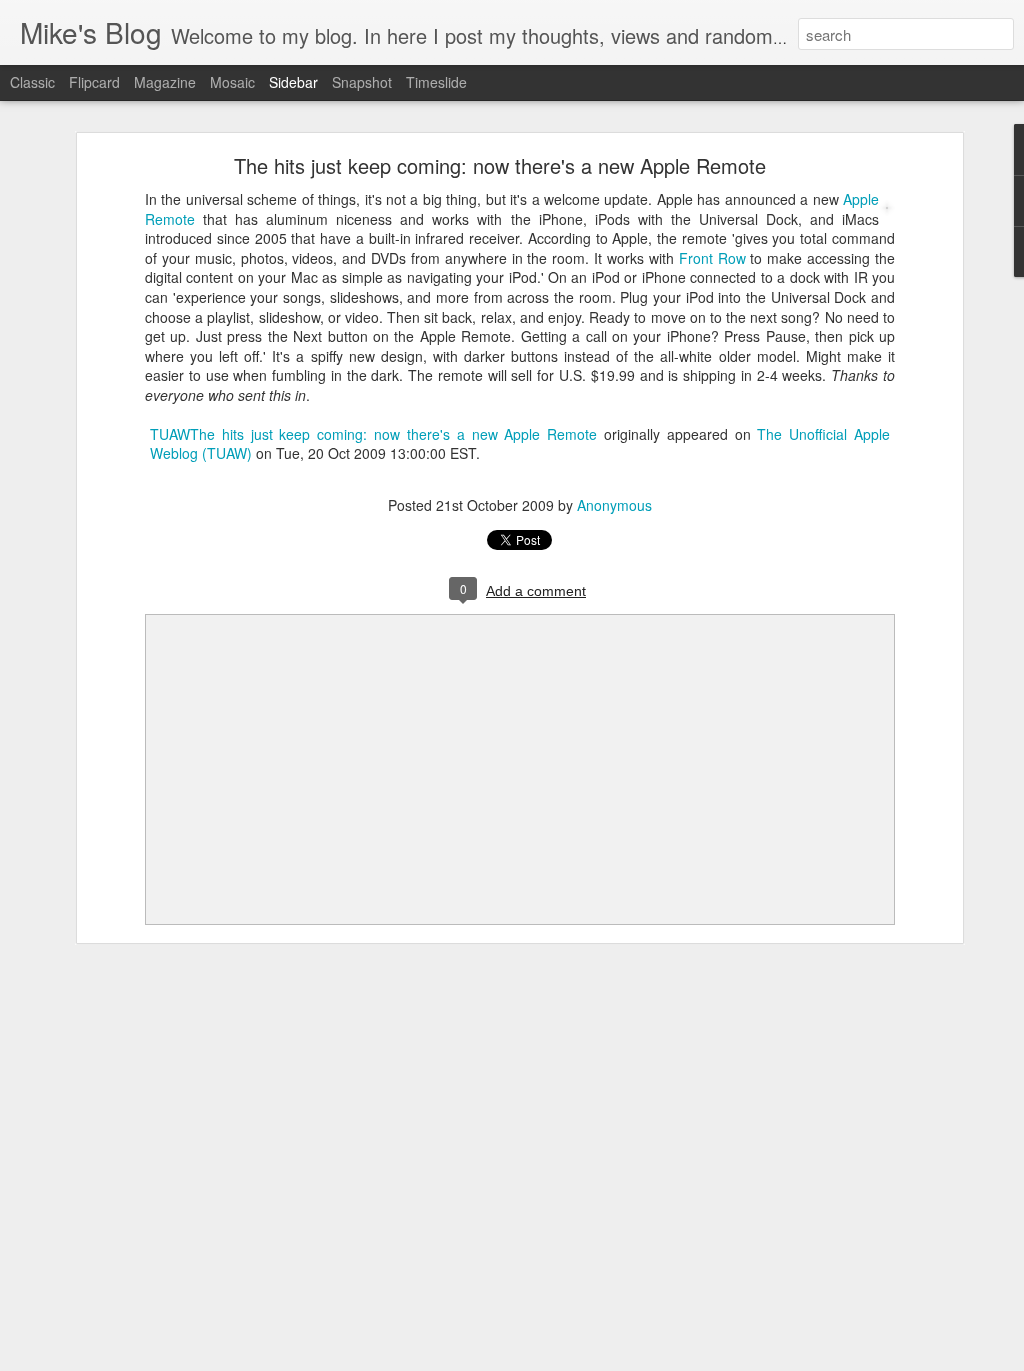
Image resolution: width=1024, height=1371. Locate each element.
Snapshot (362, 82)
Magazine (165, 82)
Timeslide (436, 82)
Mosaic (232, 82)
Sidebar (293, 82)
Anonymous (614, 505)
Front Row (712, 258)
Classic (32, 82)
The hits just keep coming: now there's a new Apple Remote (500, 165)
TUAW (170, 434)
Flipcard (94, 82)
